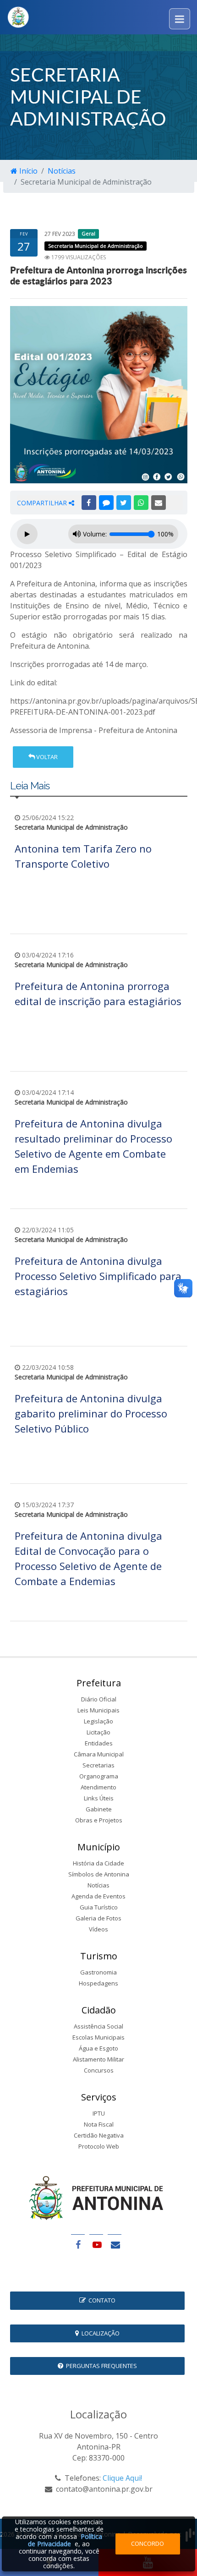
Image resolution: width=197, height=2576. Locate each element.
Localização (99, 2333)
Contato (101, 2300)
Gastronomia (98, 1972)
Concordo (148, 2543)
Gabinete (99, 1809)
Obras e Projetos (99, 1820)
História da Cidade (98, 1863)
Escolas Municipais (98, 2037)
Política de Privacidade (65, 2540)
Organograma (99, 1776)
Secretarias (98, 1765)
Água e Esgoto (98, 2048)
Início (27, 171)
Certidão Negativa (99, 2135)
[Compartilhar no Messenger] (106, 503)
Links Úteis (99, 1798)
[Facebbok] (78, 2245)
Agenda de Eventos (98, 1896)
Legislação (98, 1721)
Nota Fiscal (99, 2124)
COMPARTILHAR (43, 503)
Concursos (99, 2070)
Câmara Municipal (99, 1754)
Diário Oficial (99, 1699)
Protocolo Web (99, 2146)
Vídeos (98, 1929)
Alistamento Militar (98, 2059)
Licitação (98, 1732)
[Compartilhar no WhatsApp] (141, 503)
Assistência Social (98, 2026)
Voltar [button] (46, 757)
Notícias (62, 171)
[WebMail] (115, 2245)
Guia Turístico (99, 1907)
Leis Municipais (98, 1710)
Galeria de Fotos (98, 1918)
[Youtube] (96, 2245)
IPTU (99, 2113)
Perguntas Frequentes (100, 2366)
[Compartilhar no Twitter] (124, 503)
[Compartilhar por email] (159, 503)
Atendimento (98, 1787)
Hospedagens (98, 1983)
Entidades (99, 1743)
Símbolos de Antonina (99, 1874)
